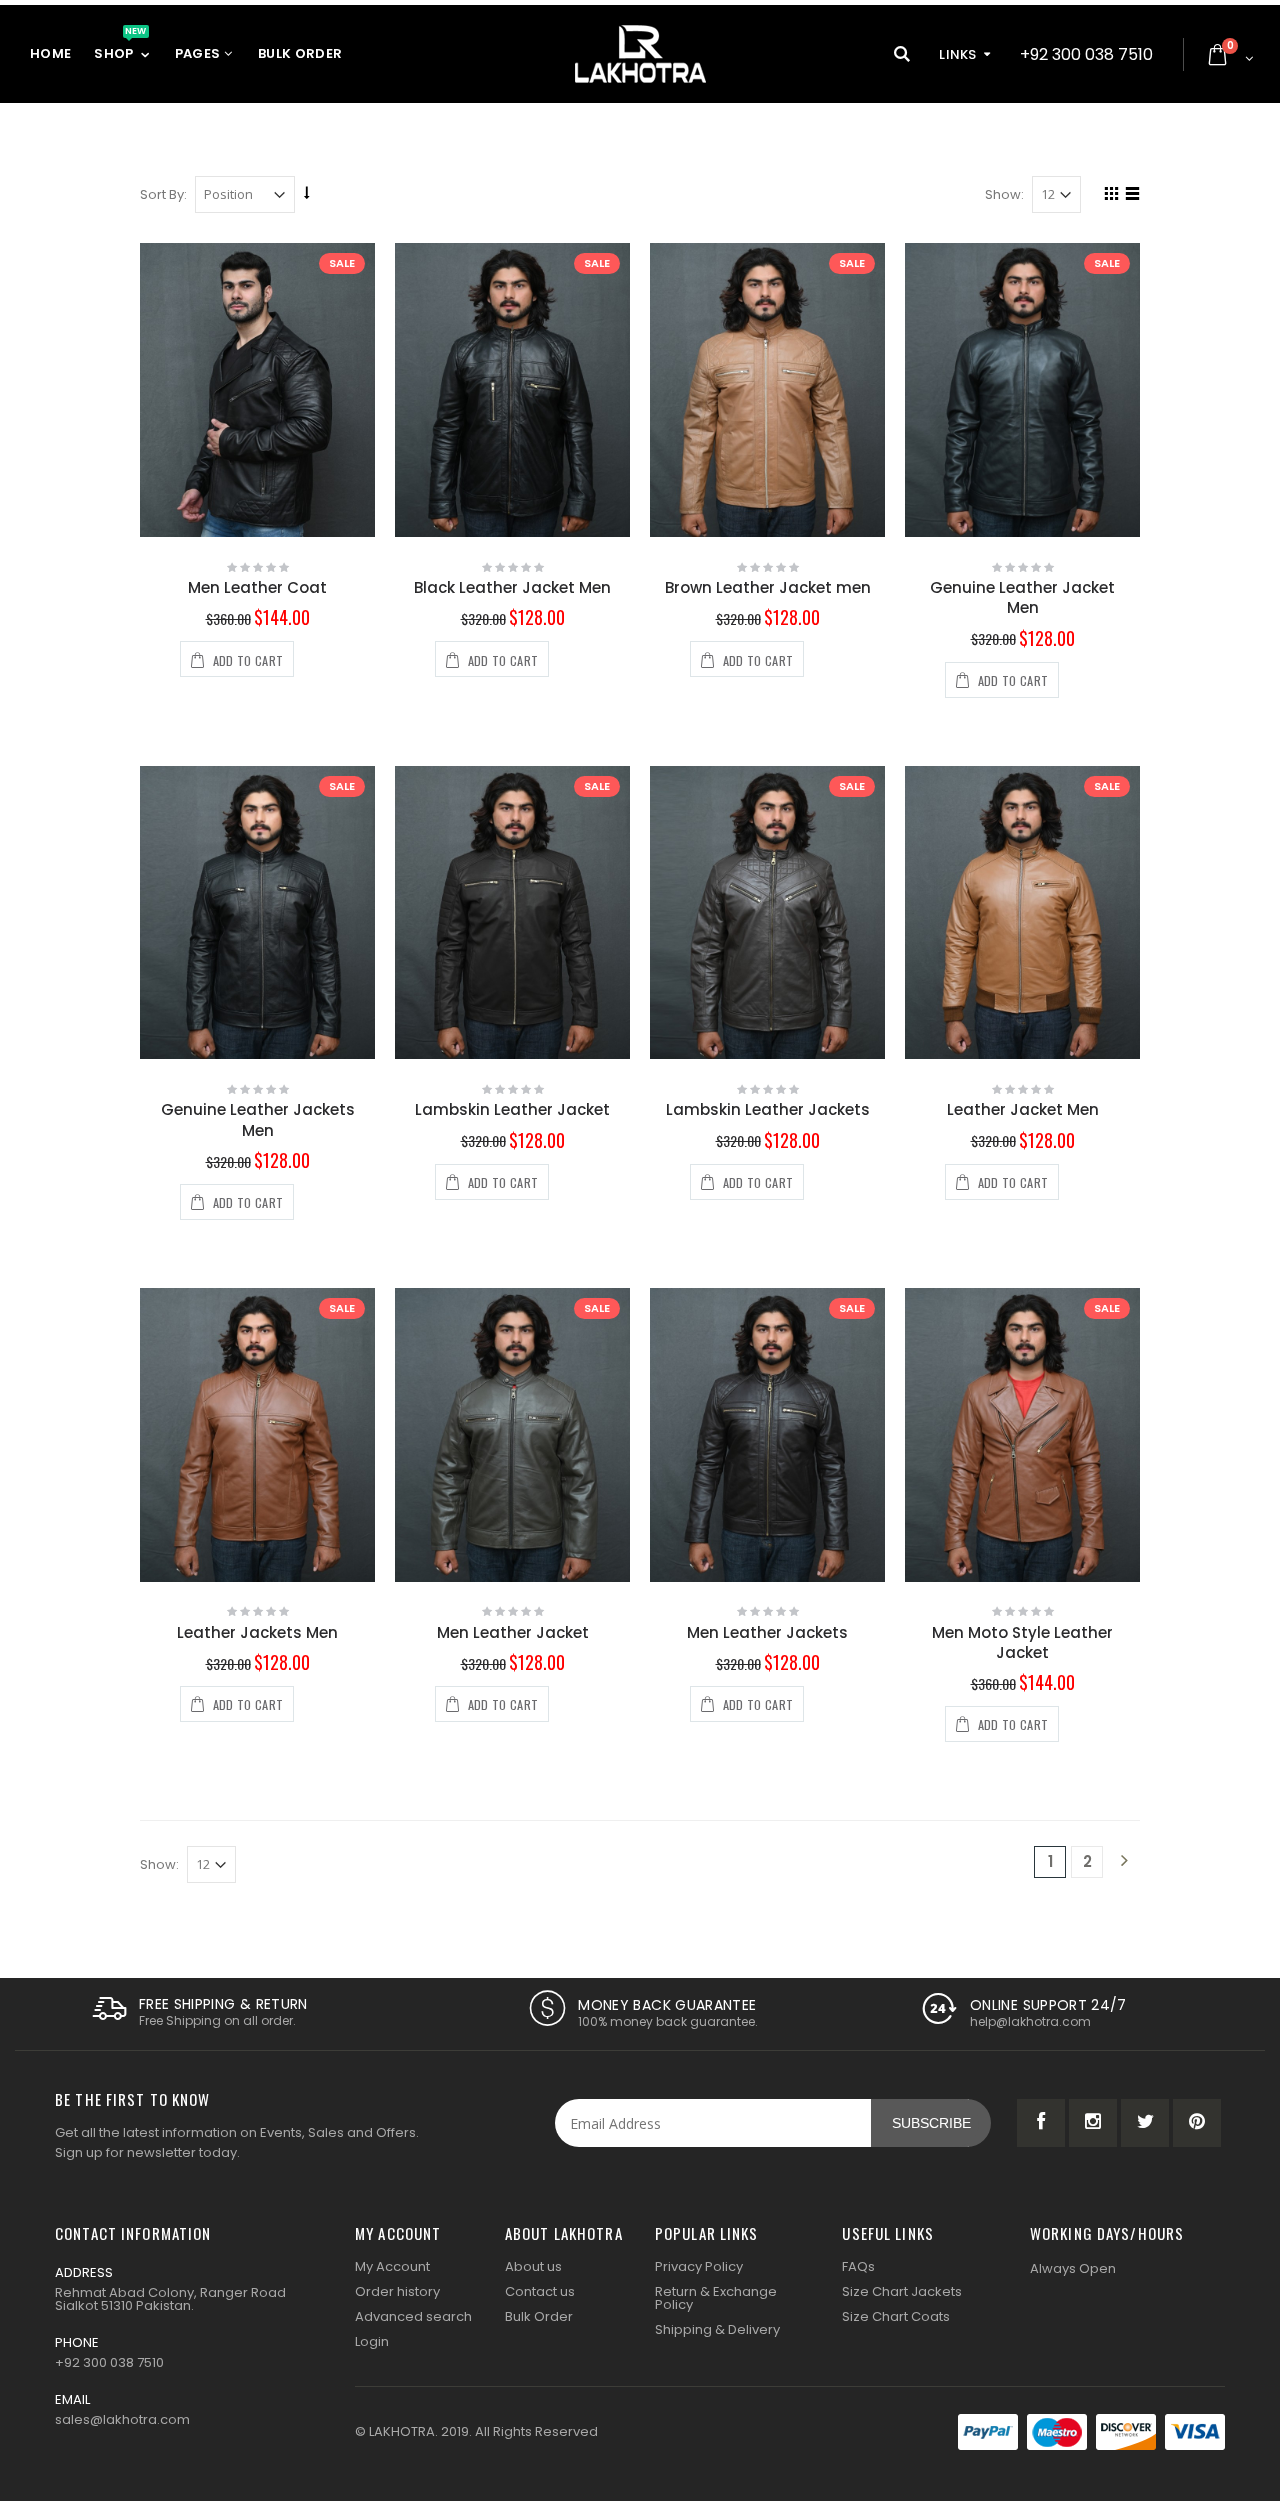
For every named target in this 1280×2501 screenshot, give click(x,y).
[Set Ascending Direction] (307, 193)
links (958, 54)
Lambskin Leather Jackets (768, 1109)
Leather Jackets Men (257, 1632)
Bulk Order (300, 53)
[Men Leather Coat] (257, 390)
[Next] (1124, 1862)
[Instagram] (1093, 2123)
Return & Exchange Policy (716, 2298)
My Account (392, 2266)
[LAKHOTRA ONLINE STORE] (640, 54)
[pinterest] (1197, 2123)
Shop (120, 47)
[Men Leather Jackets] (767, 1435)
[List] (1129, 196)
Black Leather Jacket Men (512, 587)
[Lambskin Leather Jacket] (512, 913)
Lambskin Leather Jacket (512, 1109)
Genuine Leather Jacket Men (1022, 597)
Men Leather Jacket (513, 1632)
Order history (397, 2291)
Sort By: (163, 194)
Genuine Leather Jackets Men (258, 1119)
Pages (199, 53)
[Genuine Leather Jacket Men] (1022, 390)
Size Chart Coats (896, 2316)
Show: (1004, 194)
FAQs (858, 2266)
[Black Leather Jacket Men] (512, 390)
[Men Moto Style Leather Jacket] (1022, 1435)
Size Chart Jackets (902, 2291)
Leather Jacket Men (1023, 1109)
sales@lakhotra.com (122, 2419)
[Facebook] (1041, 2123)
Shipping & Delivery (717, 2329)
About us (533, 2266)
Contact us (540, 2291)
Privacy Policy (699, 2266)
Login (372, 2341)
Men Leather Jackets (767, 1632)
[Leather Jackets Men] (257, 1435)
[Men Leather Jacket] (512, 1435)
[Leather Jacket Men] (1022, 913)
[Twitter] (1145, 2123)
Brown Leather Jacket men (768, 587)
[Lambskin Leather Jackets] (767, 913)
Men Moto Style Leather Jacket (1022, 1642)
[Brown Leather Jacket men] (767, 390)
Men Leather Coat (257, 587)
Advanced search (413, 2316)
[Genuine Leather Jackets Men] (257, 913)
